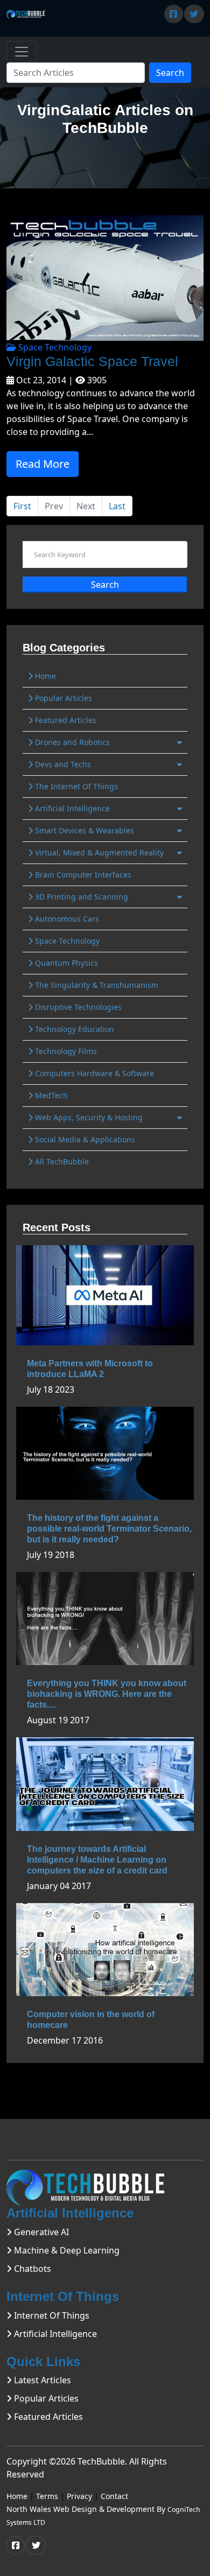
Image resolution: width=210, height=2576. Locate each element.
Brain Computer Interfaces (82, 875)
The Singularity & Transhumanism (96, 985)
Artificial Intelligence (71, 808)
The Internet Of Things (75, 786)
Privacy (79, 2496)
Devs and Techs (62, 764)
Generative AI (40, 2232)
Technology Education (73, 1029)
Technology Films (65, 1051)
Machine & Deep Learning (66, 2250)
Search (170, 73)
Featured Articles (65, 720)
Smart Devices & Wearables (83, 830)
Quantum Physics (65, 963)
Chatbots (31, 2269)
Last (117, 506)
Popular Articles (62, 698)
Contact (114, 2496)
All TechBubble (61, 1161)
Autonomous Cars (66, 919)
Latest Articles (41, 2380)
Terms (47, 2496)
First (22, 506)
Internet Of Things (51, 2315)
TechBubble (101, 2461)
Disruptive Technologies (77, 1007)
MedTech (50, 1095)
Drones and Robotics (71, 742)
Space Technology (54, 347)
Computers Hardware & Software (93, 1073)
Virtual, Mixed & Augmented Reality (98, 852)
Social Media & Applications (84, 1139)
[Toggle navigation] (22, 52)
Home (44, 676)
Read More (43, 464)
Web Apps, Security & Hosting (88, 1117)
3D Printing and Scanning (80, 897)
